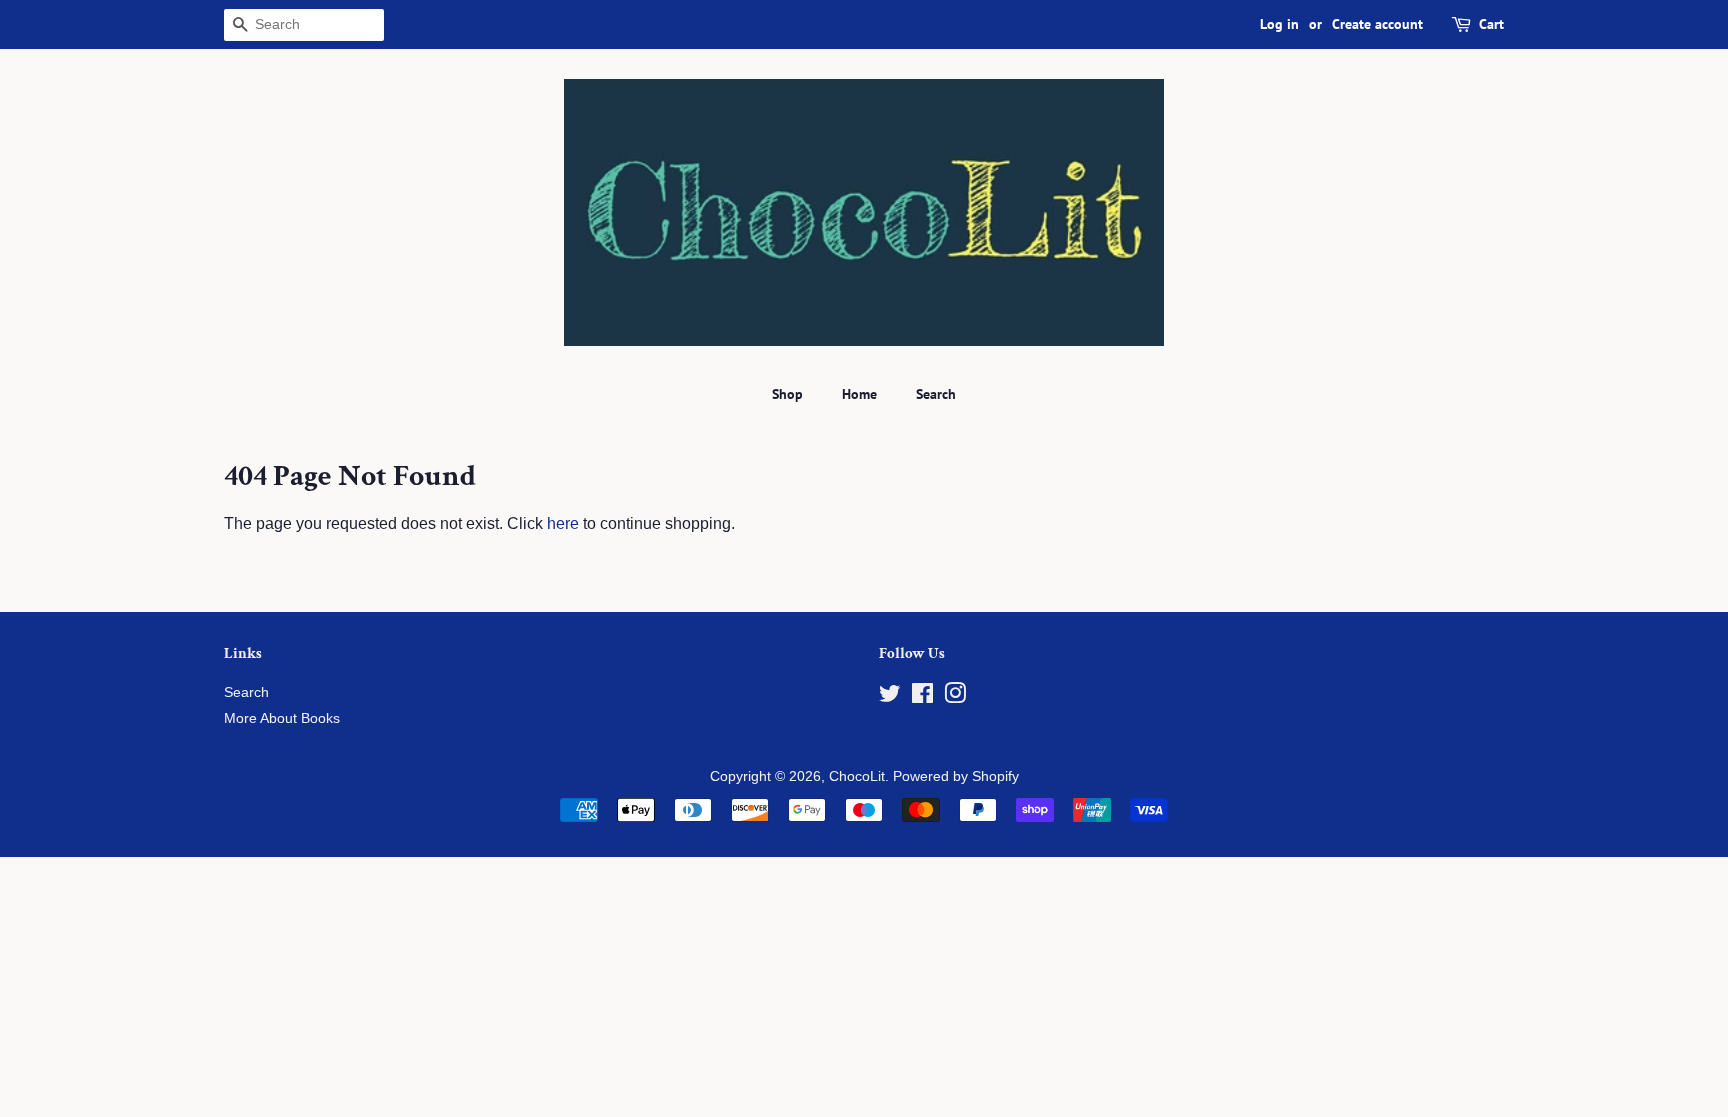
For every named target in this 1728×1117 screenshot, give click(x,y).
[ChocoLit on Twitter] (890, 697)
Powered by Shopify (956, 776)
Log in (1279, 24)
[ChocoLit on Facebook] (922, 697)
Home (859, 394)
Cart (1491, 24)
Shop (787, 394)
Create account (1377, 24)
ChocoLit (857, 776)
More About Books (282, 718)
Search (936, 394)
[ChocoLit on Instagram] (955, 697)
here (563, 523)
